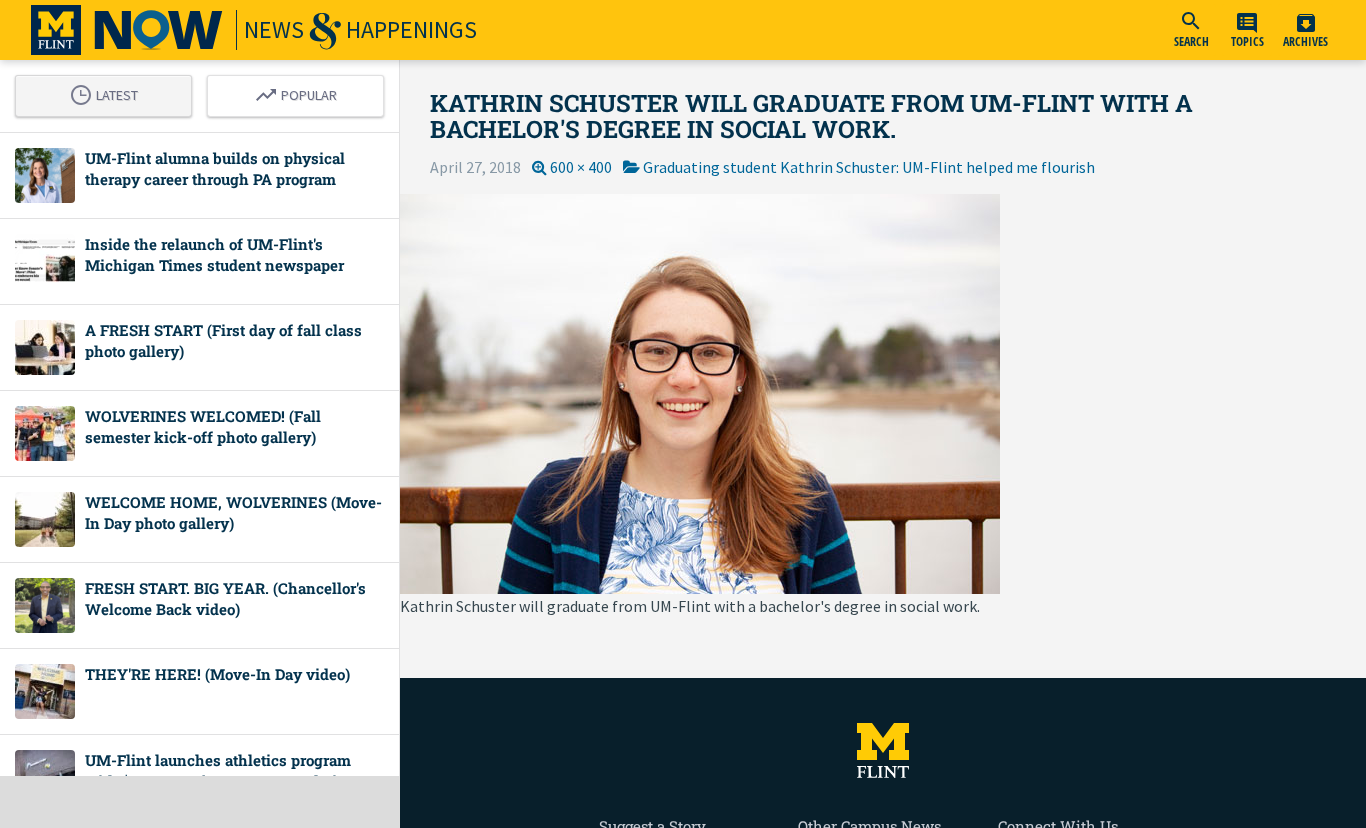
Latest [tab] (109, 92)
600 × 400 (581, 167)
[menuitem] (1191, 30)
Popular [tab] (301, 92)
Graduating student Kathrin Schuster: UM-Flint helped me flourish (869, 167)
